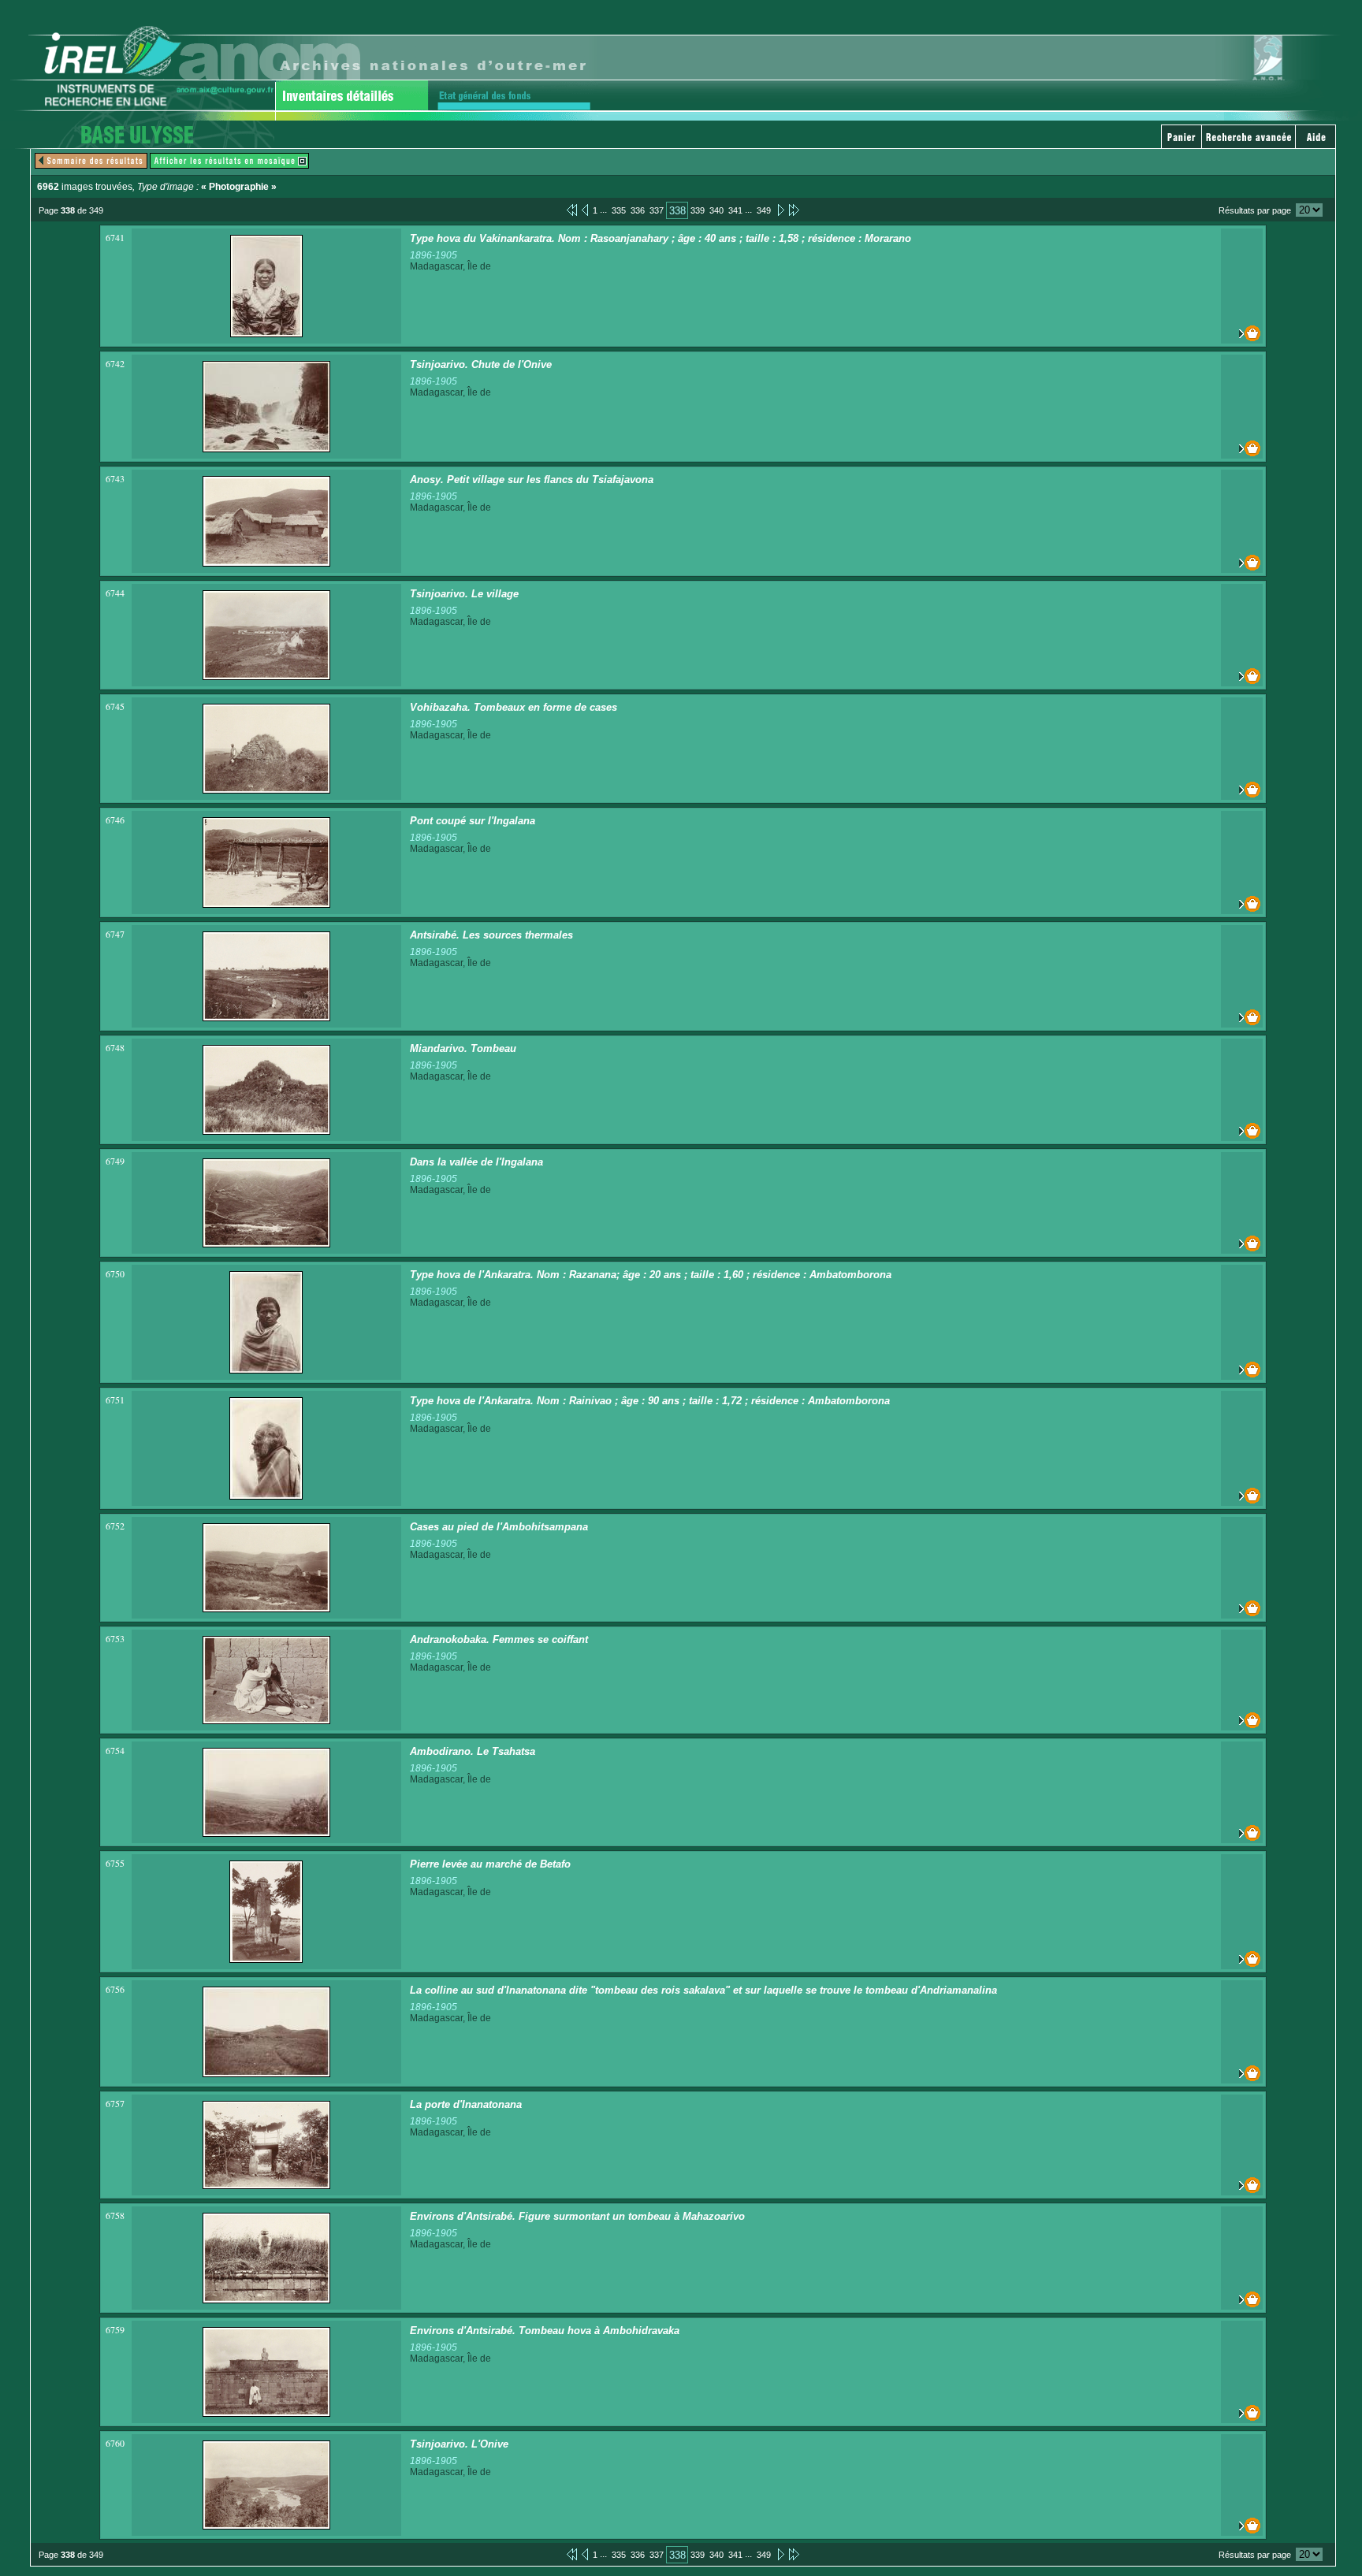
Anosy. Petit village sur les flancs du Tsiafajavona (532, 480)
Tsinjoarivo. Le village (464, 594)
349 (764, 210)
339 (698, 210)
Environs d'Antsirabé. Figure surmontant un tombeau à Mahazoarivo (577, 2216)
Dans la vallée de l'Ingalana (476, 1162)
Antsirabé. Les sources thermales (491, 935)
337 (657, 210)
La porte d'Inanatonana (466, 2104)
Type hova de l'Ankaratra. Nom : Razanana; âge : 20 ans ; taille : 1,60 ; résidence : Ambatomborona (651, 1275)
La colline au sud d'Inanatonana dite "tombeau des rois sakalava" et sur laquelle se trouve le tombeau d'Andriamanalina (703, 1990)
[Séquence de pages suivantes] (794, 210)
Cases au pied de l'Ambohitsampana (499, 1527)
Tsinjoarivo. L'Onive (459, 2444)
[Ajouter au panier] (1242, 333)
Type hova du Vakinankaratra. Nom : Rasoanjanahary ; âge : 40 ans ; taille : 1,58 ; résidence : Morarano (661, 238)
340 (716, 210)
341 (735, 210)
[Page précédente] (585, 210)
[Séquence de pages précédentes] (572, 210)
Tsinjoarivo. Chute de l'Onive (481, 364)
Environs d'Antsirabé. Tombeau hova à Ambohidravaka (545, 2331)
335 (619, 210)
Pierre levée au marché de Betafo (490, 1864)
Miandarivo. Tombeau (463, 1048)
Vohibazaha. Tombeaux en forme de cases (514, 707)
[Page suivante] (780, 210)
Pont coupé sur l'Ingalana (473, 821)
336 (638, 210)
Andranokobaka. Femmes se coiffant (499, 1639)
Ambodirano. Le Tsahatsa (473, 1751)
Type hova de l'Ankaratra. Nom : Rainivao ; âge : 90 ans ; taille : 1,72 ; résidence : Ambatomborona (650, 1401)
